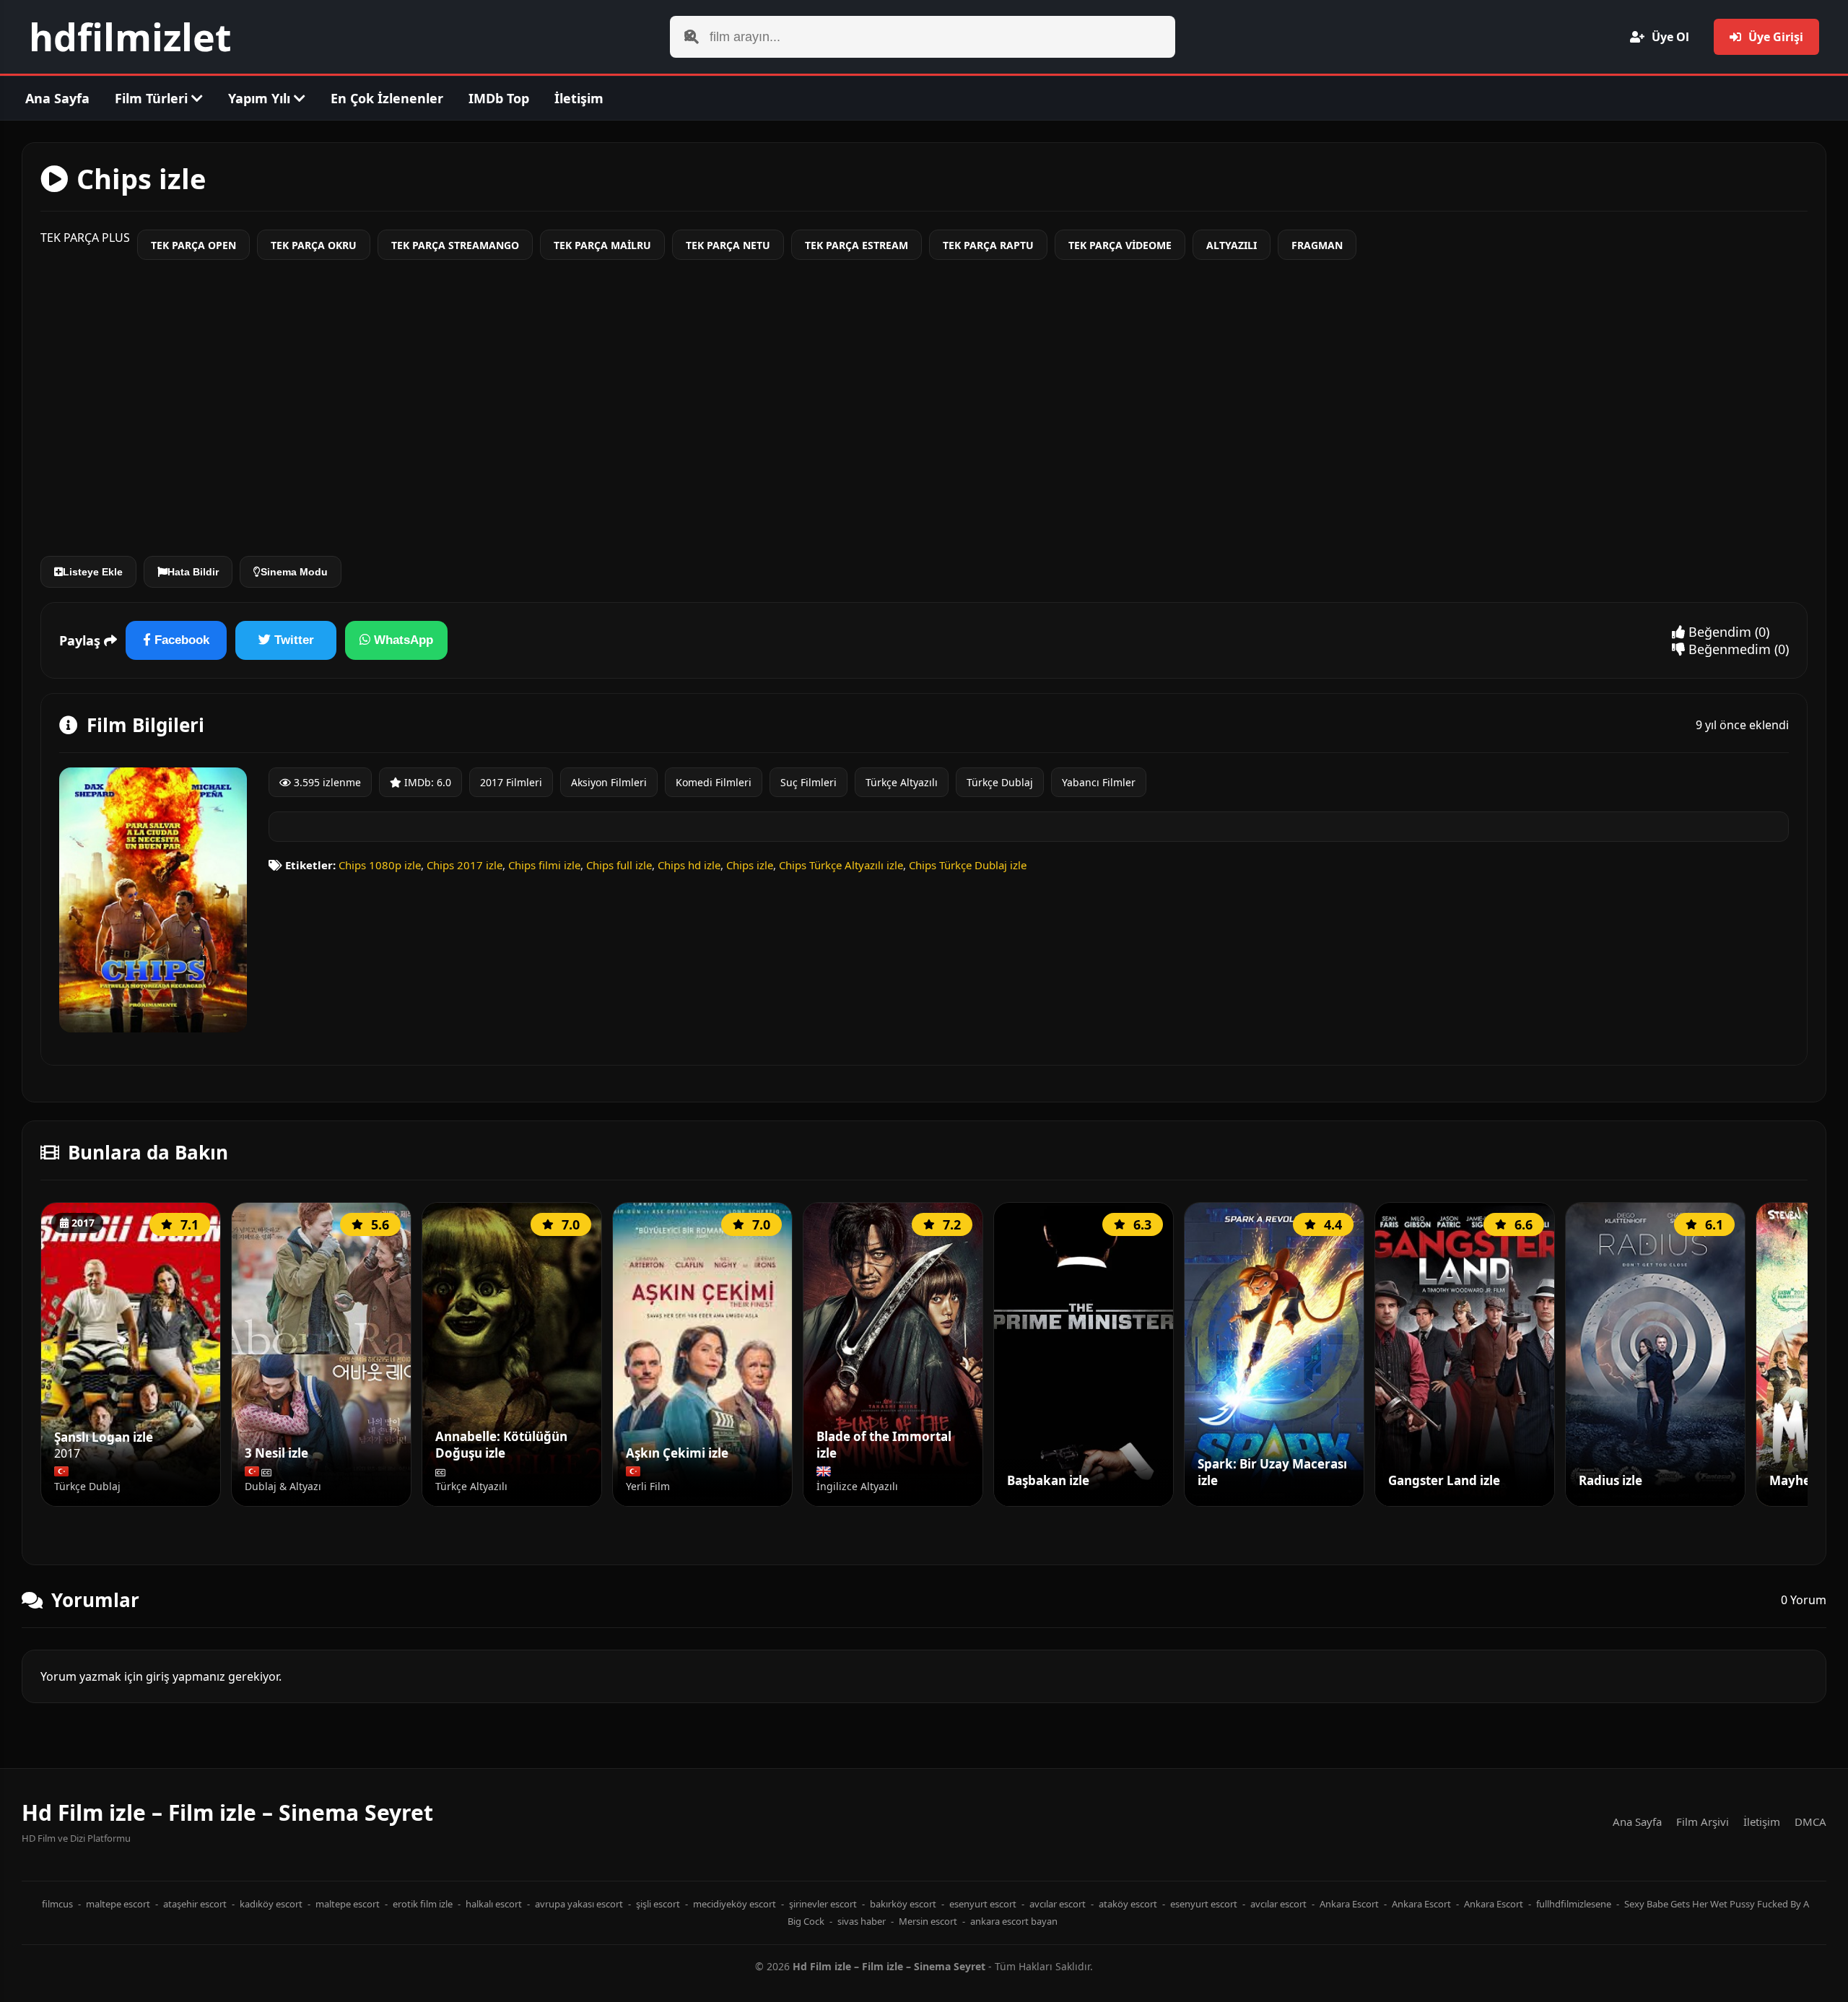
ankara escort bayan (1014, 1921)
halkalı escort (494, 1904)
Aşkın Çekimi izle (677, 1453)
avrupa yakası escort (579, 1904)
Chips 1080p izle (380, 865)
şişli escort (658, 1904)
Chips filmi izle (544, 865)
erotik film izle (423, 1904)
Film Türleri (153, 98)
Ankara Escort (1349, 1904)
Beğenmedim (1728, 649)
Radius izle (1611, 1481)
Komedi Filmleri (714, 782)
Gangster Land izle (1444, 1481)
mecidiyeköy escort (735, 1904)
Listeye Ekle (93, 572)
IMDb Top (499, 98)
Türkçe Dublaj (1000, 782)
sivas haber (862, 1921)
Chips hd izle (689, 865)
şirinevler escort (823, 1904)
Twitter (292, 640)
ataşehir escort (195, 1904)
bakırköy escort (903, 1904)
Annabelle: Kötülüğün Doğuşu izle (501, 1445)
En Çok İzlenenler (387, 98)
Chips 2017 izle (465, 865)
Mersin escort (928, 1921)
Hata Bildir (193, 572)
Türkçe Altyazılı (902, 782)
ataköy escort (1128, 1904)
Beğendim (1718, 632)
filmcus (57, 1904)
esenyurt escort (983, 1904)
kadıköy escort (271, 1904)
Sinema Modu (294, 572)
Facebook (180, 640)
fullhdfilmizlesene (1574, 1904)
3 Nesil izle (276, 1453)
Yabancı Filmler (1099, 782)
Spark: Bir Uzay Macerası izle (1272, 1472)
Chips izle (750, 865)
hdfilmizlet (130, 36)
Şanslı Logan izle (104, 1437)
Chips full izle (619, 865)
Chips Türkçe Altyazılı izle (841, 865)
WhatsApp (402, 640)
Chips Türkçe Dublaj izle (968, 865)
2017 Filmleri (511, 782)
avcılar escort (1058, 1904)
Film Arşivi (1703, 1822)
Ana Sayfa (57, 98)
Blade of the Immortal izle (884, 1445)
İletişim (579, 98)
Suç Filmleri (808, 782)
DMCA (1810, 1822)
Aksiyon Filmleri (609, 782)
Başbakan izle (1048, 1481)
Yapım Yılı (261, 98)
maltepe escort (118, 1904)
